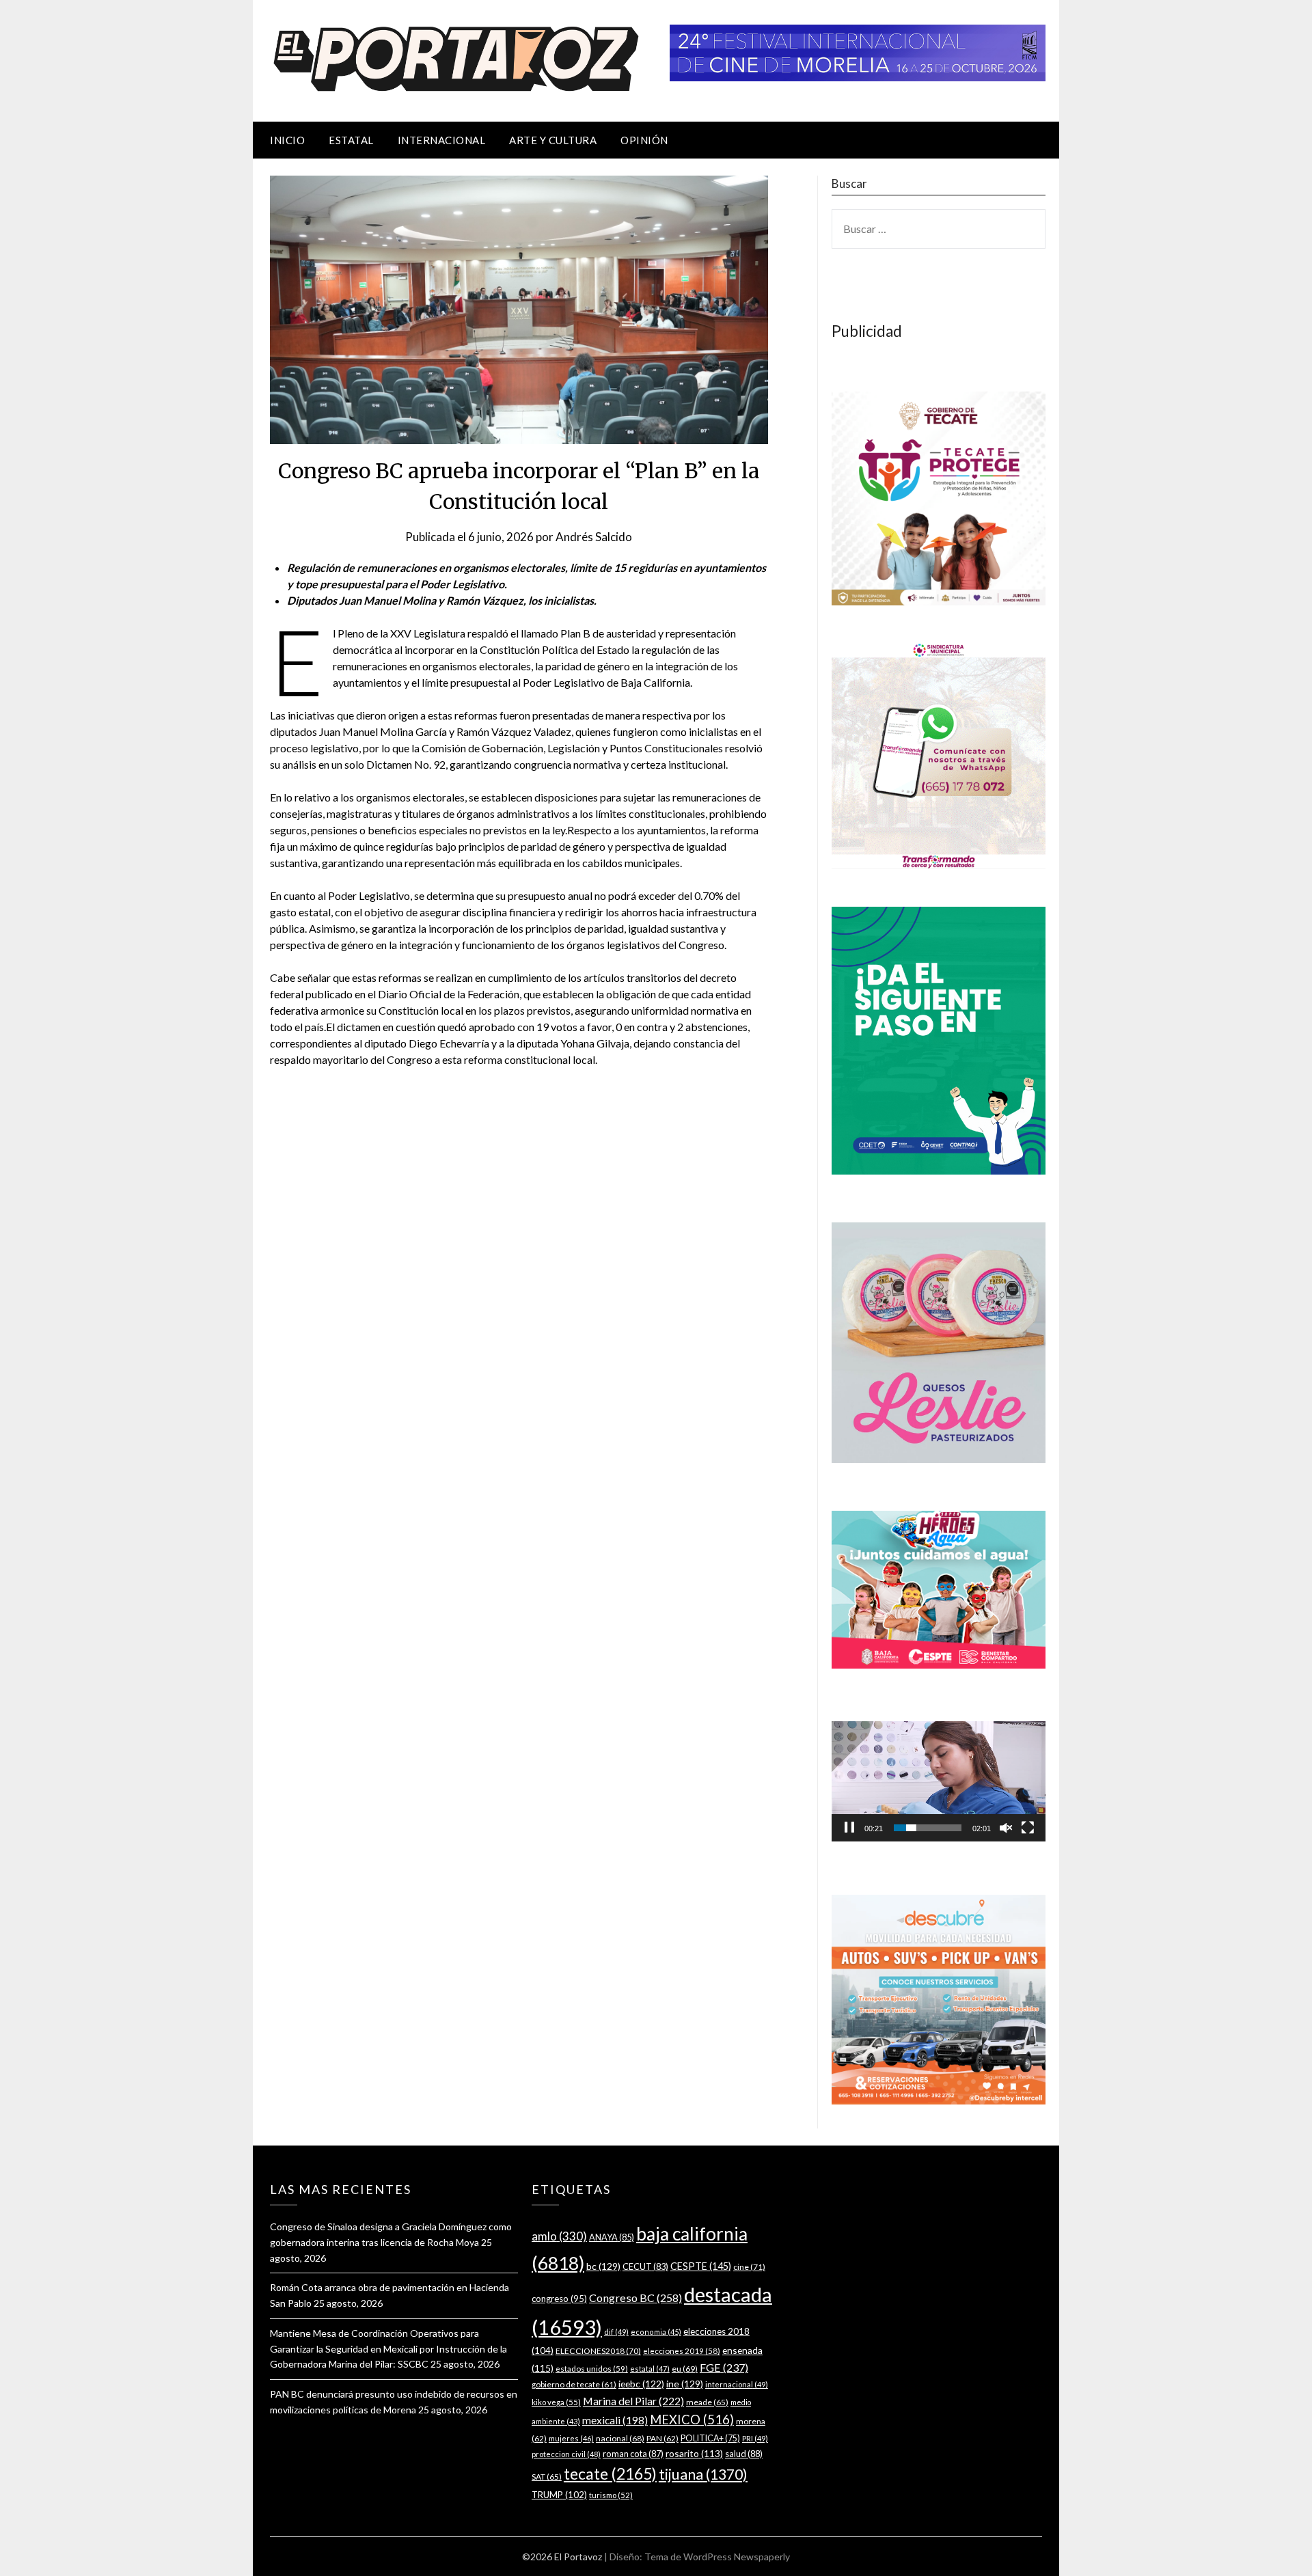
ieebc (641, 2384)
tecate (610, 2474)
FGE (724, 2367)
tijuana (703, 2474)
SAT (547, 2477)
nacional (620, 2438)
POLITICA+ (710, 2438)
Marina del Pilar (633, 2401)
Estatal (351, 140)
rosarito (694, 2453)
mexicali (615, 2420)
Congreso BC (635, 2298)
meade (707, 2402)
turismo (611, 2495)
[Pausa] (849, 1828)
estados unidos (592, 2368)
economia (656, 2332)
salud (744, 2454)
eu (685, 2369)
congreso (559, 2299)
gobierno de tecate (574, 2384)
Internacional (442, 140)
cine (749, 2267)
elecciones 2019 (682, 2351)
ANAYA (612, 2237)
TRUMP (559, 2495)
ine (685, 2384)
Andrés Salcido (594, 537)
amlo (559, 2236)
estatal (650, 2369)
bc (603, 2266)
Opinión (644, 140)
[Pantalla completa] (1028, 1828)
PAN (662, 2438)
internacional (737, 2384)
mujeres (571, 2438)
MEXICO (692, 2420)
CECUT (645, 2266)
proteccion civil (566, 2454)
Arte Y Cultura (553, 140)
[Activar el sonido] (1006, 1828)
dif (616, 2332)
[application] (939, 1781)
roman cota (633, 2454)
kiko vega (556, 2402)
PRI (755, 2438)
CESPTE (701, 2266)
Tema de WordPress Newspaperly (717, 2557)
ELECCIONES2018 (598, 2351)
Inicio (287, 140)
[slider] (928, 1828)
